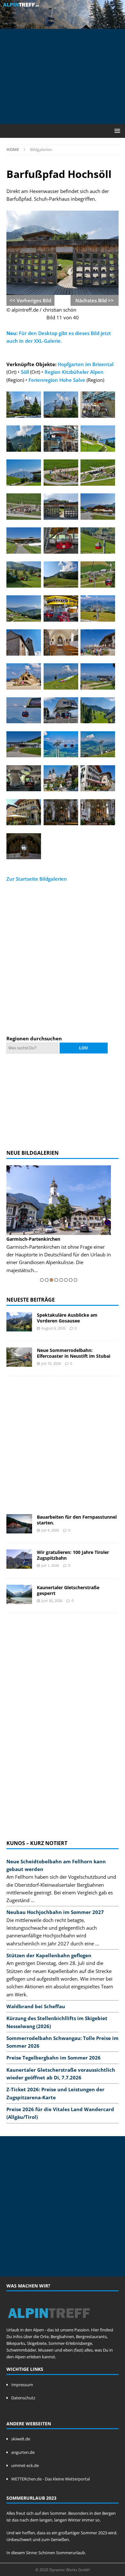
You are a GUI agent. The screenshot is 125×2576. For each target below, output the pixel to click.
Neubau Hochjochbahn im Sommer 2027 (55, 1912)
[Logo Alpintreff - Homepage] (49, 2323)
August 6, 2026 (53, 1328)
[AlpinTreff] (63, 25)
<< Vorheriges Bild (30, 300)
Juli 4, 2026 (50, 1530)
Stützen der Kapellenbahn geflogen (49, 1955)
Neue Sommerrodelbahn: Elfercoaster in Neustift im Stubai (74, 1353)
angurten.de (23, 2452)
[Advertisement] (66, 75)
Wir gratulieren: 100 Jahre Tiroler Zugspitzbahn (73, 1555)
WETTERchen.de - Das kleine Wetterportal (50, 2479)
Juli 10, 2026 (51, 1363)
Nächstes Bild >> (95, 300)
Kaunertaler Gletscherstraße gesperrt (68, 1590)
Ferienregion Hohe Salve (57, 380)
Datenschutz (23, 2398)
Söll (25, 372)
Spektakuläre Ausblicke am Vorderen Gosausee (67, 1318)
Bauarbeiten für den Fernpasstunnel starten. (77, 1520)
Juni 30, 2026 (52, 1601)
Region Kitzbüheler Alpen (74, 372)
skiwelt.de (21, 2439)
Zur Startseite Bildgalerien (37, 879)
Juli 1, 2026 (50, 1565)
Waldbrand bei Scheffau (36, 2006)
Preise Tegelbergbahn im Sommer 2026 (54, 2058)
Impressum (22, 2385)
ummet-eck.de (25, 2465)
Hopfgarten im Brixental (86, 364)
